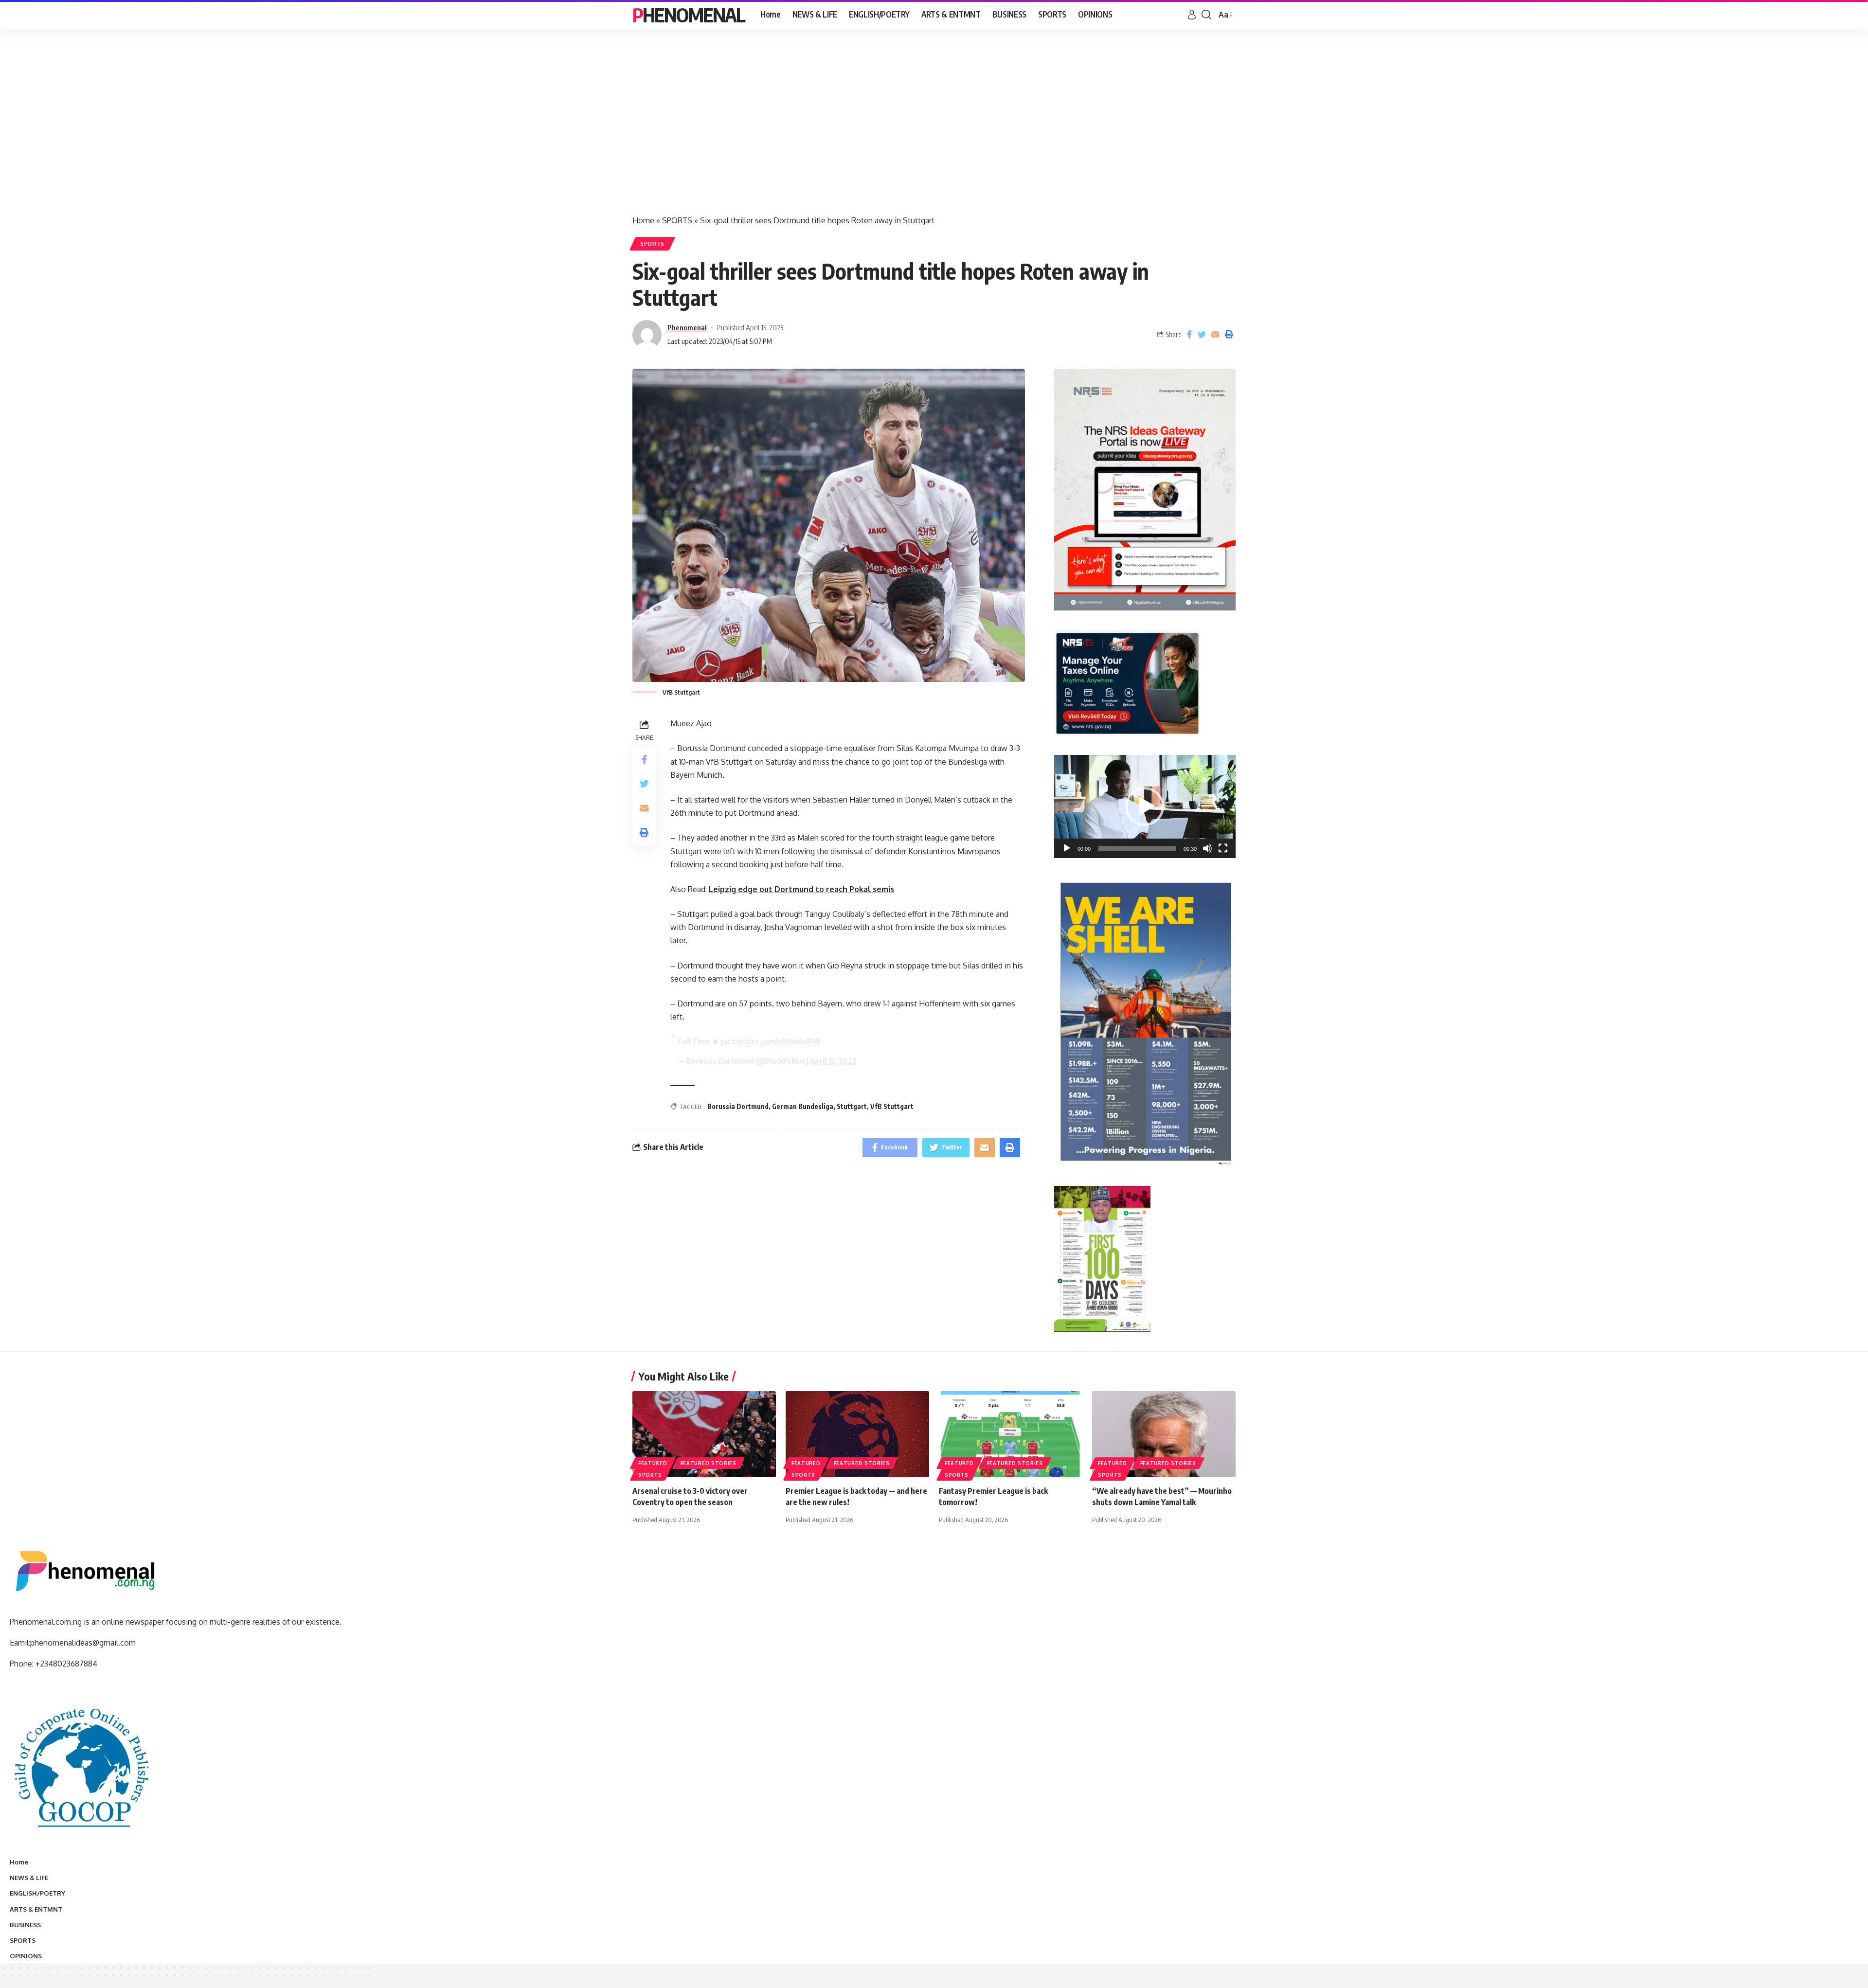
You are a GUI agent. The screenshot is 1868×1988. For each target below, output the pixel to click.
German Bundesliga (803, 1106)
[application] (1145, 806)
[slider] (1137, 848)
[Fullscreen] (1223, 848)
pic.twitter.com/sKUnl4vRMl (770, 1041)
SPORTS (677, 220)
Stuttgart (852, 1106)
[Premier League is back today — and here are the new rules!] (857, 1434)
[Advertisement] (934, 131)
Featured (653, 1463)
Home (643, 220)
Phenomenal (689, 15)
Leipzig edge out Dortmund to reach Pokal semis (801, 889)
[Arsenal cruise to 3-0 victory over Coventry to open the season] (704, 1434)
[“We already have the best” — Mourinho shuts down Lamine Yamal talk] (1164, 1434)
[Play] (1067, 848)
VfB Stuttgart (892, 1106)
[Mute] (1207, 848)
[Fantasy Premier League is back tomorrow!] (1011, 1434)
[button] (1145, 806)
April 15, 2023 (833, 1061)
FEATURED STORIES (709, 1463)
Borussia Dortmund (738, 1106)
